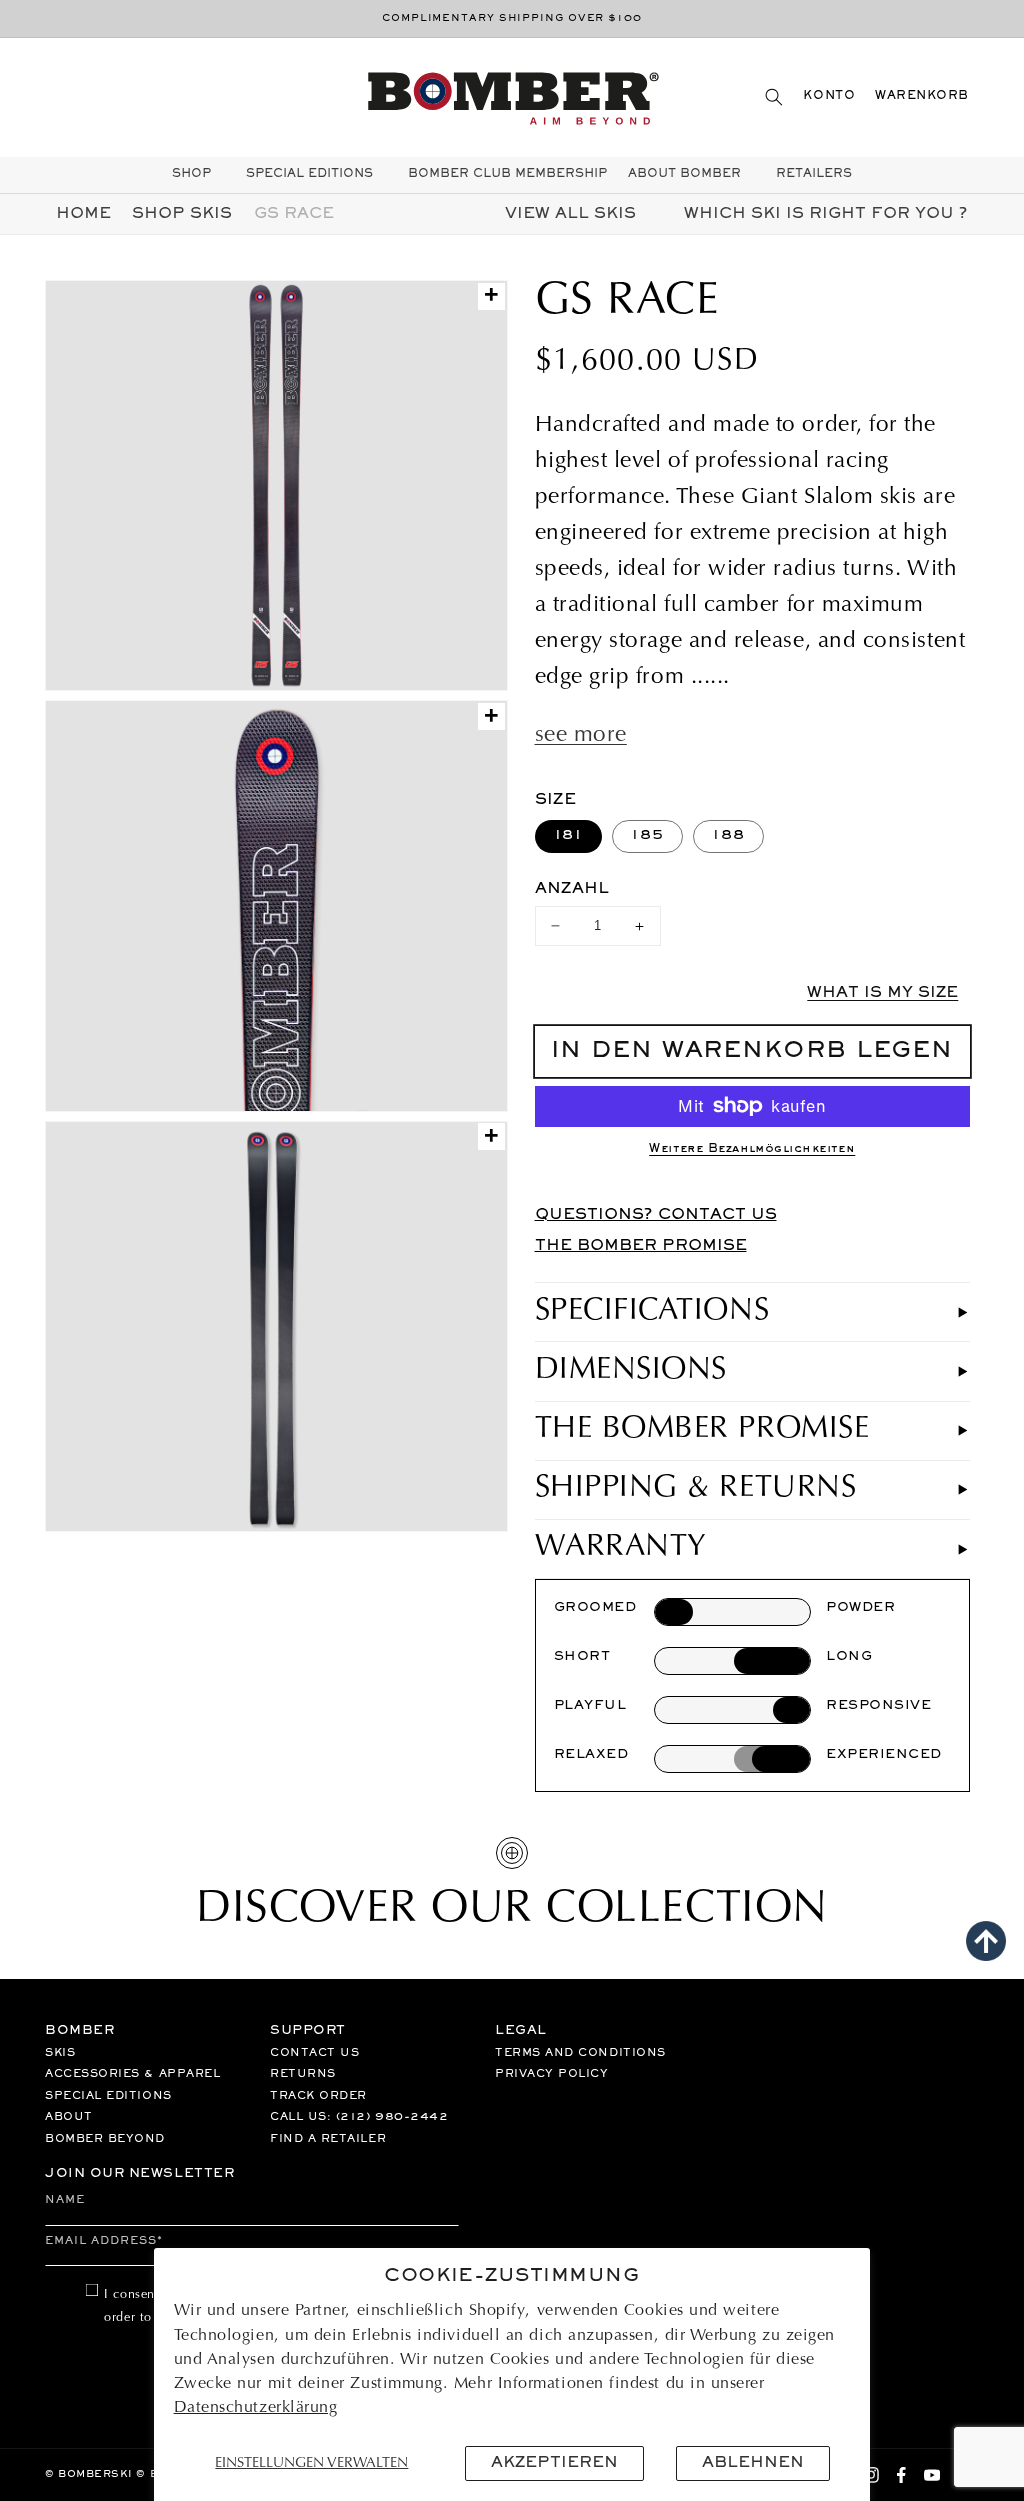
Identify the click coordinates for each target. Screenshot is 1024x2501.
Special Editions (108, 2096)
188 (728, 835)
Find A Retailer (328, 2139)
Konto (829, 96)
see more (581, 736)
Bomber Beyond (105, 2139)
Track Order (318, 2096)
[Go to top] (986, 1941)
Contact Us (314, 2053)
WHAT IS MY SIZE (882, 993)
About (69, 2117)
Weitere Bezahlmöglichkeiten (752, 1149)
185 (647, 835)
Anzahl (572, 889)
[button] (774, 96)
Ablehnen (753, 2463)
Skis (60, 2053)
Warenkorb (922, 96)
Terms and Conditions (580, 2053)
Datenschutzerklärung (256, 2408)
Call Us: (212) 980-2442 (359, 2117)
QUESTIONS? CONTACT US (656, 1215)
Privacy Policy (552, 2074)
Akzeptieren (554, 2463)
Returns (303, 2074)
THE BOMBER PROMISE (641, 1246)
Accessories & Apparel (132, 2074)
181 (569, 835)
